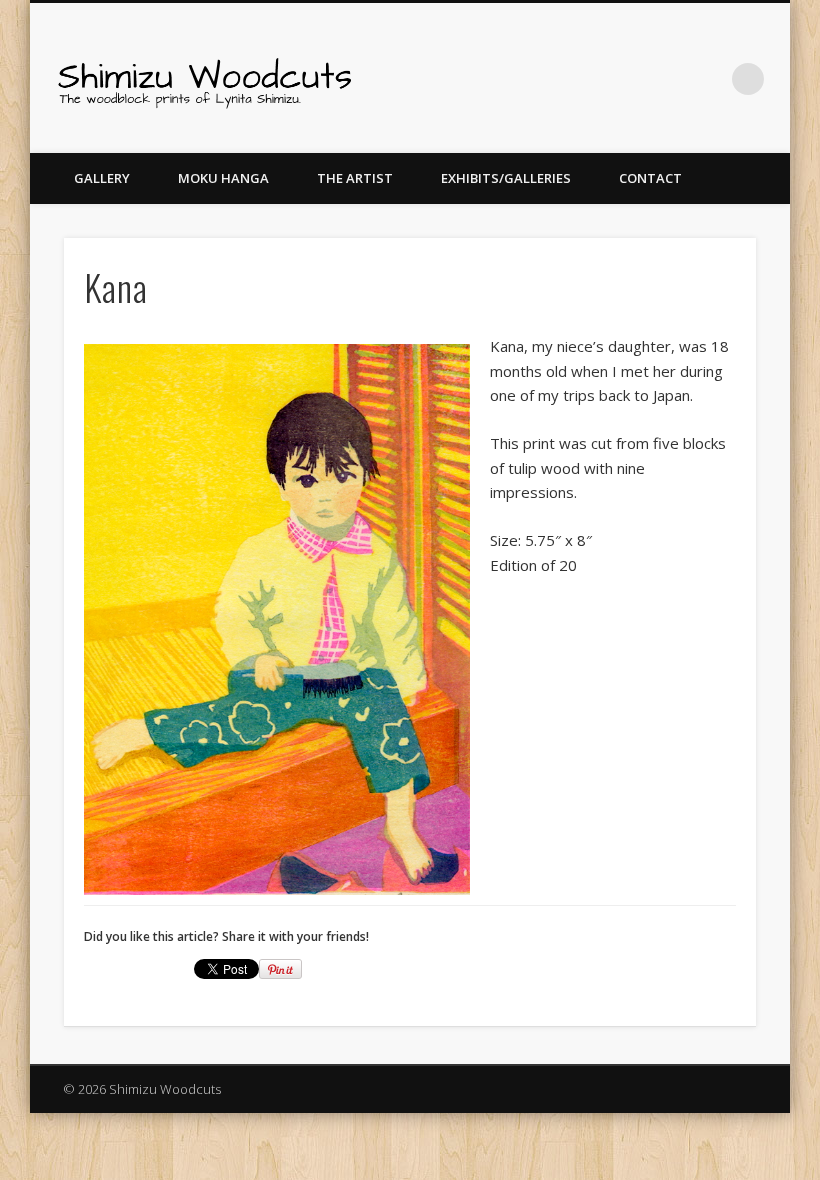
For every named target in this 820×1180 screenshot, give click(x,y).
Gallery (102, 178)
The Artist (355, 178)
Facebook (666, 79)
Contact (650, 178)
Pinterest (707, 79)
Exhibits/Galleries (506, 178)
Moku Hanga (223, 178)
